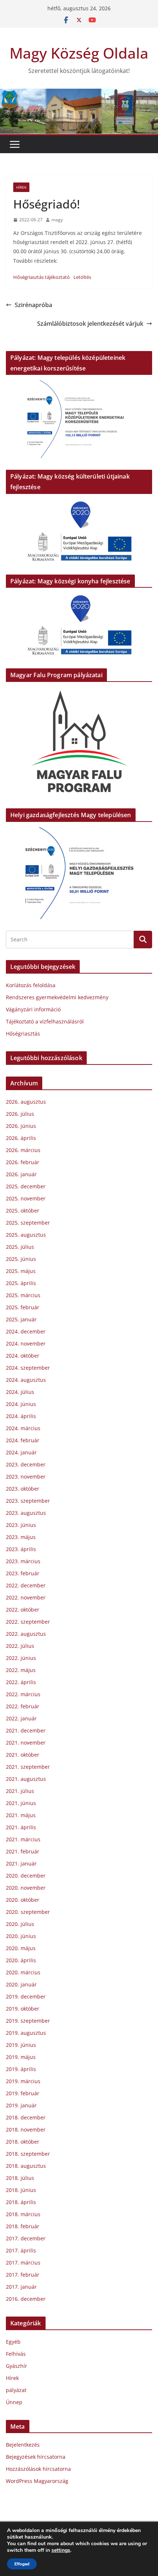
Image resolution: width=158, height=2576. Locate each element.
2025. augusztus (26, 1235)
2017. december (26, 2238)
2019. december (26, 1996)
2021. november (26, 1743)
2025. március (23, 1295)
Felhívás (16, 2354)
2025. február (23, 1307)
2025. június (21, 1259)
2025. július (20, 1247)
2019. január (21, 2105)
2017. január (21, 2287)
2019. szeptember (28, 2021)
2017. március (23, 2263)
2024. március (23, 1428)
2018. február (23, 2226)
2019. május (21, 2057)
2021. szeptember (28, 1767)
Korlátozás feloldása (31, 985)
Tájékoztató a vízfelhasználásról (45, 1021)
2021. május (21, 1815)
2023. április (21, 1549)
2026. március (23, 1150)
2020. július (20, 1924)
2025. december (26, 1186)
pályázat (16, 2390)
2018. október (23, 2142)
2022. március (23, 1694)
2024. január (21, 1452)
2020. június (21, 1936)
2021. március (23, 1839)
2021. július (20, 1791)
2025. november (26, 1198)
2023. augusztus (26, 1513)
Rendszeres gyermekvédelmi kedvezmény (57, 997)
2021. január (21, 1863)
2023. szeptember (28, 1501)
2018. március (23, 2214)
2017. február (23, 2275)
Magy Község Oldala (79, 53)
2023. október (23, 1489)
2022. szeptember (28, 1622)
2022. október (23, 1610)
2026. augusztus (26, 1102)
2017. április (21, 2250)
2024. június (21, 1404)
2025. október (23, 1211)
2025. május (21, 1271)
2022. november (26, 1597)
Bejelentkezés (23, 2445)
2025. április (21, 1283)
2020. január (21, 1984)
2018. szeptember (28, 2154)
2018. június (21, 2190)
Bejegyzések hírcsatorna (36, 2457)
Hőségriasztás (23, 1034)
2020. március (23, 1972)
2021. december (26, 1730)
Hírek (21, 187)
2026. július (20, 1114)
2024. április (21, 1416)
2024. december (26, 1331)
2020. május (21, 1948)
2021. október (23, 1755)
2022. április (21, 1682)
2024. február (23, 1440)
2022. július (20, 1646)
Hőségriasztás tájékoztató (42, 277)
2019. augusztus (26, 2033)
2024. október (23, 1356)
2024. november (26, 1344)
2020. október (23, 1900)
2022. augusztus (26, 1634)
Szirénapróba (33, 305)
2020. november (26, 1888)
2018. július (20, 2178)
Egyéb (13, 2342)
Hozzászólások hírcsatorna (38, 2469)
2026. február (23, 1162)
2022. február (23, 1706)
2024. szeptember (28, 1368)
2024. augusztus (26, 1380)
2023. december (26, 1464)
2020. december (26, 1876)
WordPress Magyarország (37, 2481)
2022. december (26, 1585)
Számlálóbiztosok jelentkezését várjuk (90, 324)
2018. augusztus (26, 2166)
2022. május (21, 1670)
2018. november (26, 2130)
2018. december (26, 2117)
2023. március (23, 1561)
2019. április (21, 2069)
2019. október (23, 2009)
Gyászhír (17, 2366)
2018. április (21, 2202)
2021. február (23, 1851)
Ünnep (14, 2402)
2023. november (26, 1477)
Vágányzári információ (33, 1009)
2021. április (21, 1827)
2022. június (21, 1658)
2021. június (21, 1803)
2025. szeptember (28, 1223)
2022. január (21, 1718)
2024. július (20, 1392)
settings (61, 2550)
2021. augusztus (26, 1779)
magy (57, 220)
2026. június (21, 1126)
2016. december (26, 2299)
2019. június (21, 2045)
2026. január (21, 1174)
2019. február (23, 2093)
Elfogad (22, 2564)
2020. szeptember (28, 1912)
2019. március (23, 2081)
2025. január (21, 1319)
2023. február (23, 1573)
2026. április (21, 1138)
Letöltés (82, 277)
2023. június (21, 1525)
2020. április (21, 1960)
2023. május (21, 1537)
